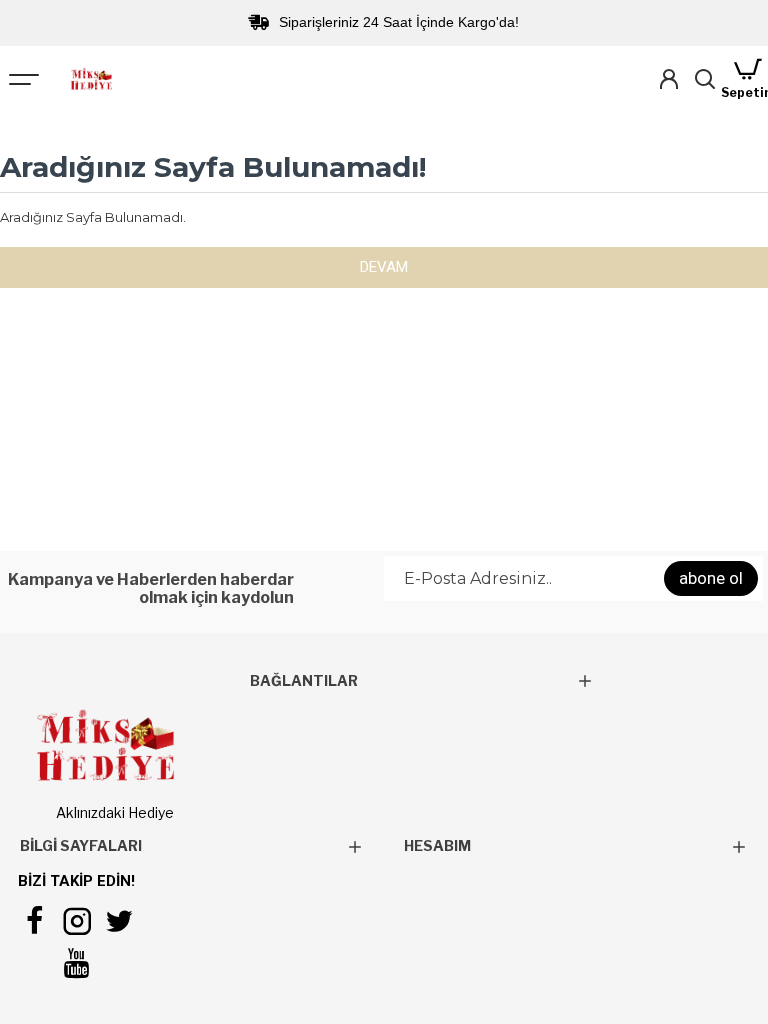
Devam (384, 267)
